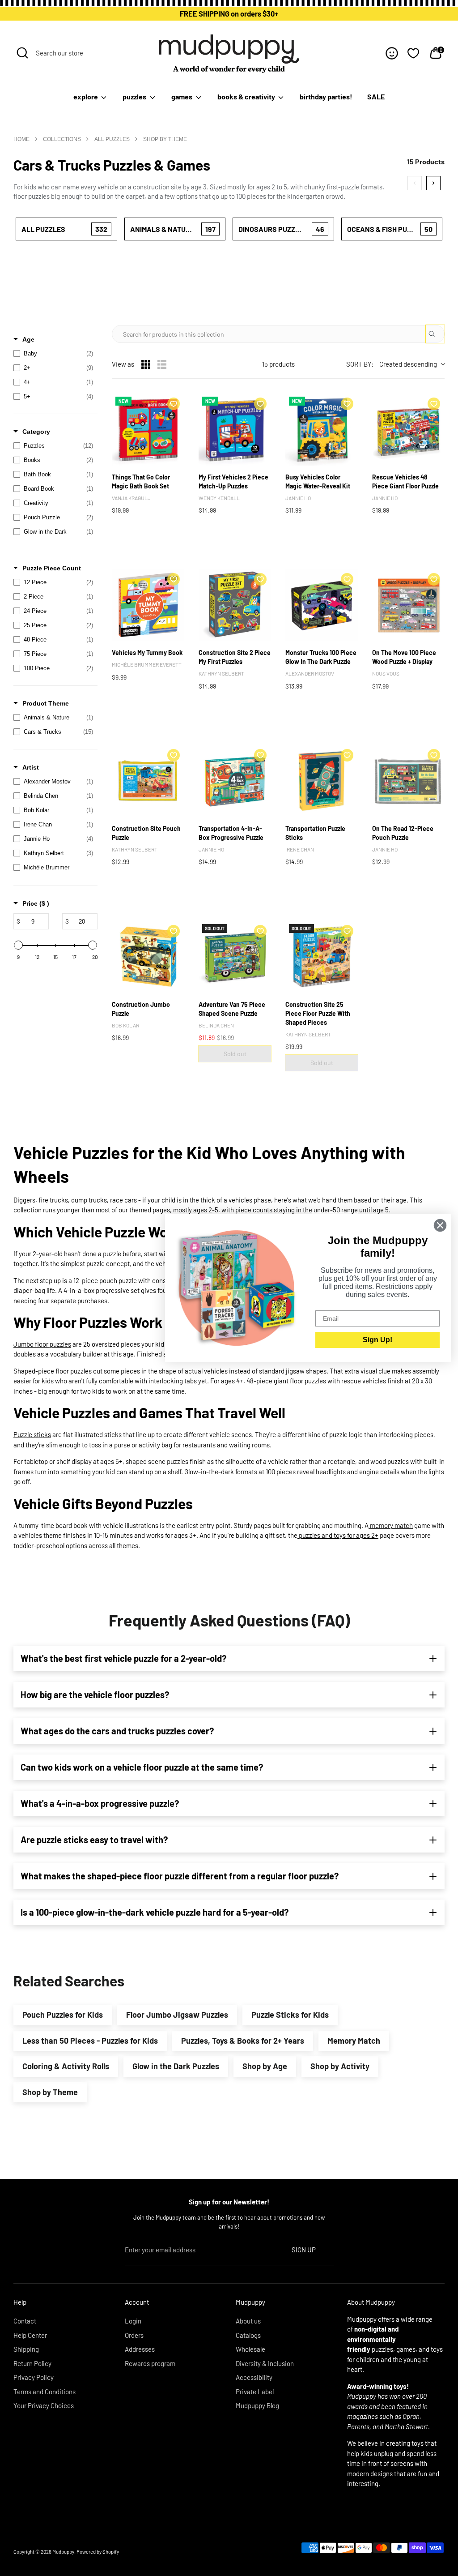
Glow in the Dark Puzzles (176, 2066)
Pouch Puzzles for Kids (63, 2015)
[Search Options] (435, 334)
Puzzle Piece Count (52, 568)
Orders (134, 2335)
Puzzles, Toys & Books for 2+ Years (243, 2041)
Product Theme (46, 703)
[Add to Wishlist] (174, 404)
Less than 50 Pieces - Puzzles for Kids (90, 2041)
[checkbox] (53, 354)
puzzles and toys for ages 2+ (338, 1535)
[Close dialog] (440, 1225)
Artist (31, 767)
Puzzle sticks (32, 1434)
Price (36, 903)
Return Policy (32, 2363)
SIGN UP (304, 2250)
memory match (391, 1525)
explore (86, 96)
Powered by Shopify (98, 2552)
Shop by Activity (340, 2066)
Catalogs (248, 2335)
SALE (376, 96)
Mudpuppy (63, 2552)
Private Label (255, 2392)
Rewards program (150, 2363)
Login (133, 2321)
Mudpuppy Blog (257, 2405)
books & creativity (247, 96)
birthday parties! (326, 96)
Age (28, 339)
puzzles (135, 96)
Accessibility (254, 2377)
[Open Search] (22, 53)
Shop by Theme (50, 2092)
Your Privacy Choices (44, 2405)
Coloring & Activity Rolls (66, 2066)
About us (248, 2321)
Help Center (30, 2335)
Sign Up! (377, 1340)
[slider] (18, 945)
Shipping (26, 2349)
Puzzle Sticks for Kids (290, 2015)
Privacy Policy (34, 2377)
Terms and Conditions (45, 2392)
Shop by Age (265, 2066)
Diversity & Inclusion (265, 2363)
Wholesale (250, 2349)
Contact (25, 2321)
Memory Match (354, 2041)
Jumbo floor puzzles (42, 1344)
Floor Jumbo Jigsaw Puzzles (177, 2015)
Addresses (140, 2349)
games (182, 96)
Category (36, 432)
